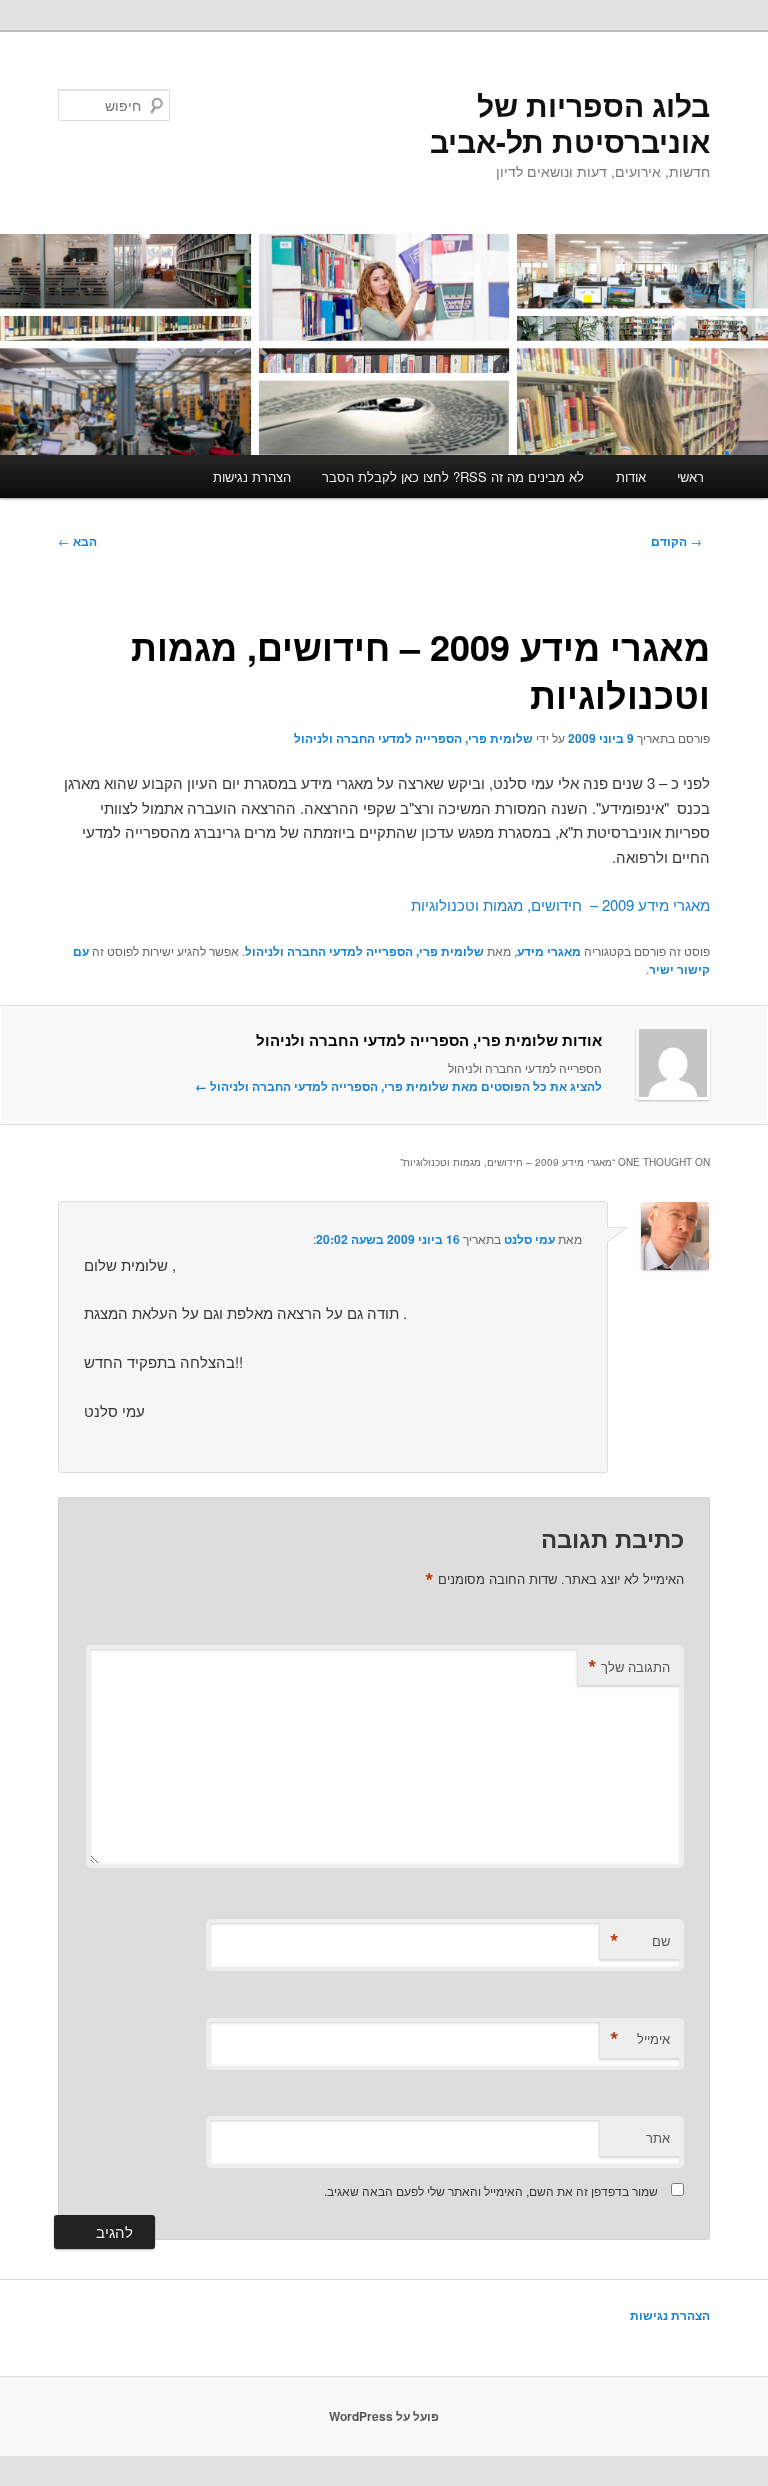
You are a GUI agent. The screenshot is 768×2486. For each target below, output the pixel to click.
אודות (631, 476)
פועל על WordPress (384, 2416)
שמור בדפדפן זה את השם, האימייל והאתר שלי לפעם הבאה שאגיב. (491, 2190)
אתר (658, 2137)
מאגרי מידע (549, 951)
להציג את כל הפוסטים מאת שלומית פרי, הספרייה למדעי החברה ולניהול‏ (398, 1086)
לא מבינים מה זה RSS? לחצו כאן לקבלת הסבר (453, 476)
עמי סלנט (529, 1239)
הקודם (676, 541)
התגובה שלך (629, 1667)
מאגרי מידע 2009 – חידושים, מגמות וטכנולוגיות (560, 904)
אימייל (640, 2039)
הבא (77, 541)
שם (640, 1941)
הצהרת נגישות (252, 476)
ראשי (690, 476)
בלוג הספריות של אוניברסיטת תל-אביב (570, 122)
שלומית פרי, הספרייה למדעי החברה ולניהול (413, 738)
